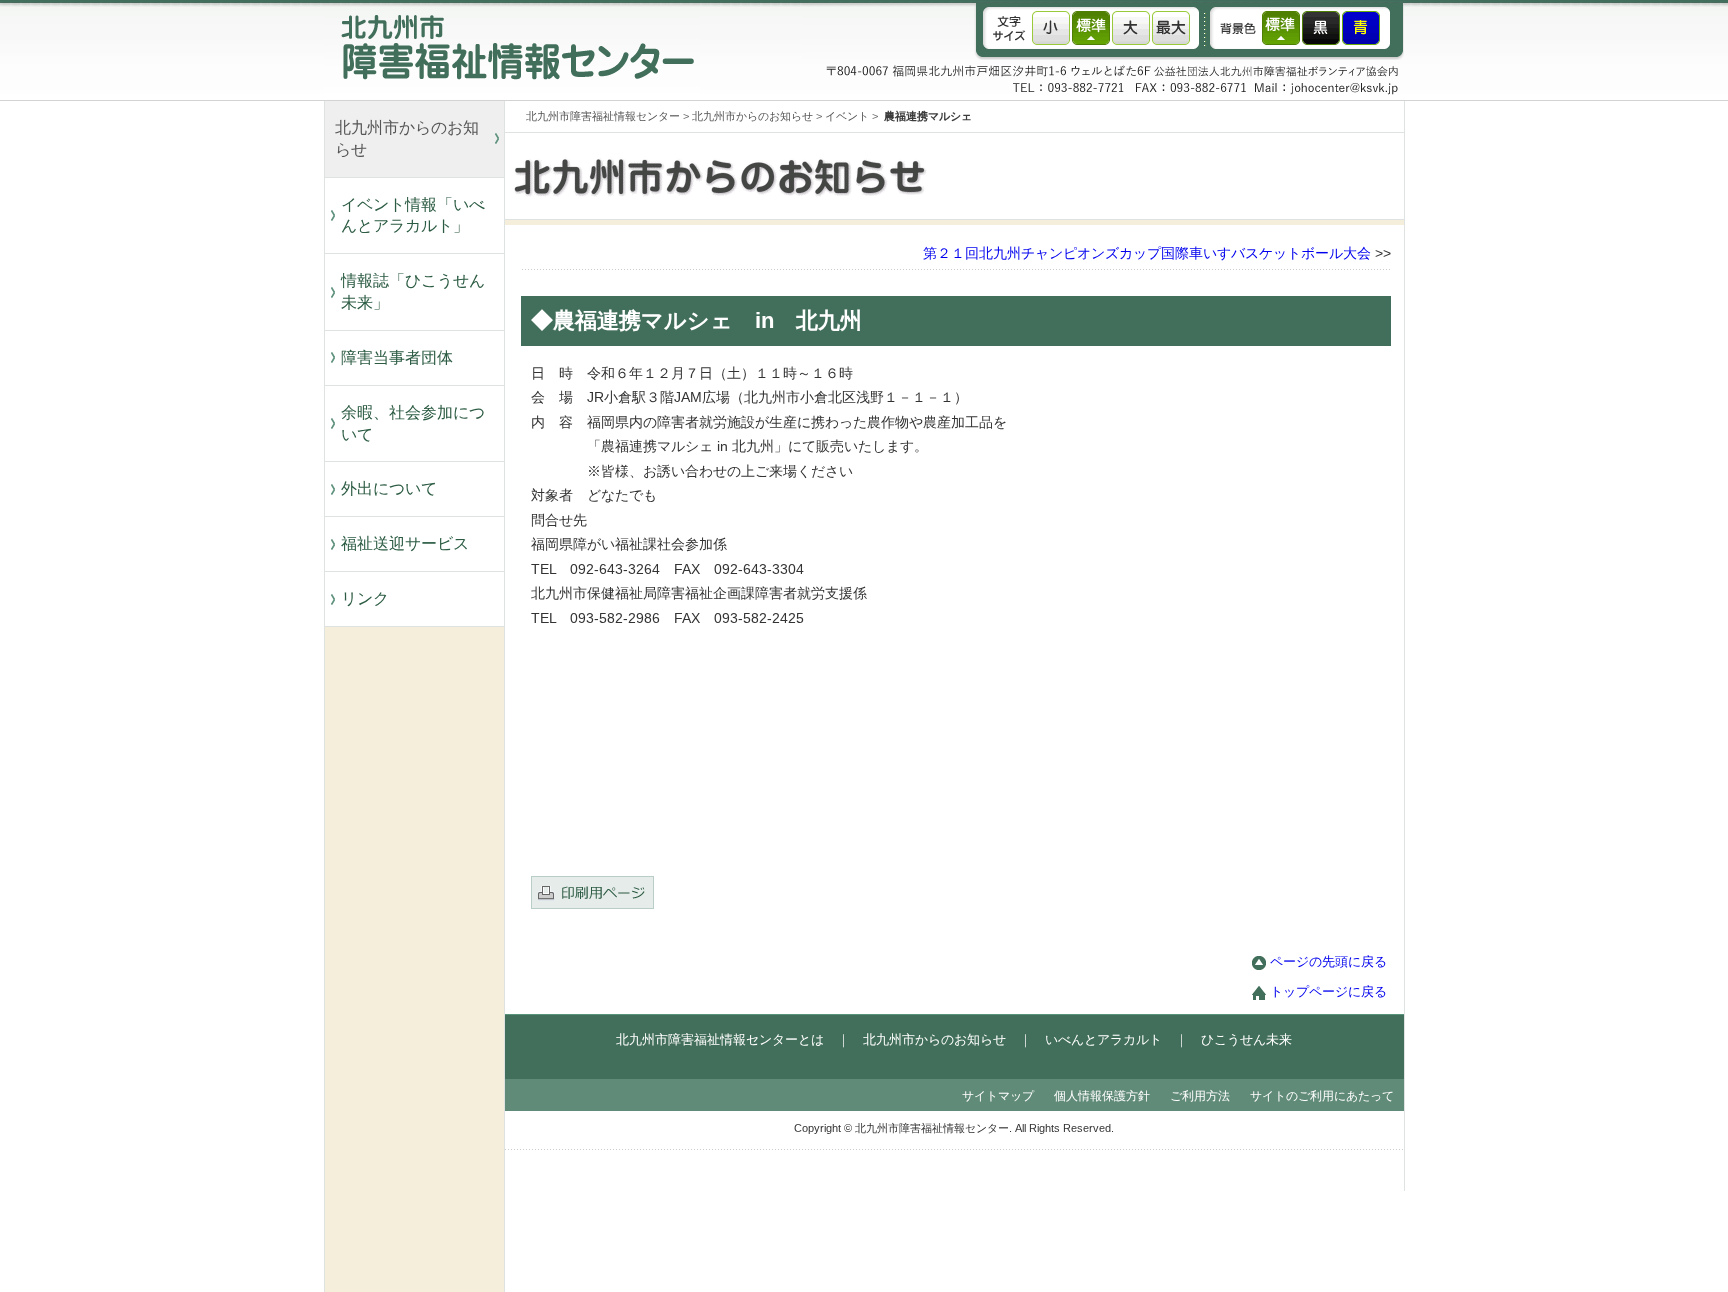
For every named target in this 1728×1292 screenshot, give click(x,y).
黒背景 (1321, 28)
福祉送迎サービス (413, 543)
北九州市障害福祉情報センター (603, 116)
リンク (365, 598)
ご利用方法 (1200, 1096)
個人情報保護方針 (1102, 1096)
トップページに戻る (1328, 992)
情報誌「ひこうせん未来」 (413, 291)
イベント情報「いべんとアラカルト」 (413, 215)
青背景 (1361, 28)
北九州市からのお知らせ (407, 138)
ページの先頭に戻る (1328, 962)
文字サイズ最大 (1171, 28)
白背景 (1281, 28)
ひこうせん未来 (1246, 1039)
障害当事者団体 (397, 357)
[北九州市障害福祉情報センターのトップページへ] (512, 95)
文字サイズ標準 (1091, 28)
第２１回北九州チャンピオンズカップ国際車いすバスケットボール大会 (1147, 253)
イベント (847, 116)
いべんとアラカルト (1103, 1039)
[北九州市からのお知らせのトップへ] (994, 214)
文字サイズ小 (1051, 28)
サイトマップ (998, 1096)
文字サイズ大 (1131, 28)
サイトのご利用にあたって (1322, 1096)
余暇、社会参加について (413, 423)
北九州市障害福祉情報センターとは (720, 1039)
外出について (389, 488)
